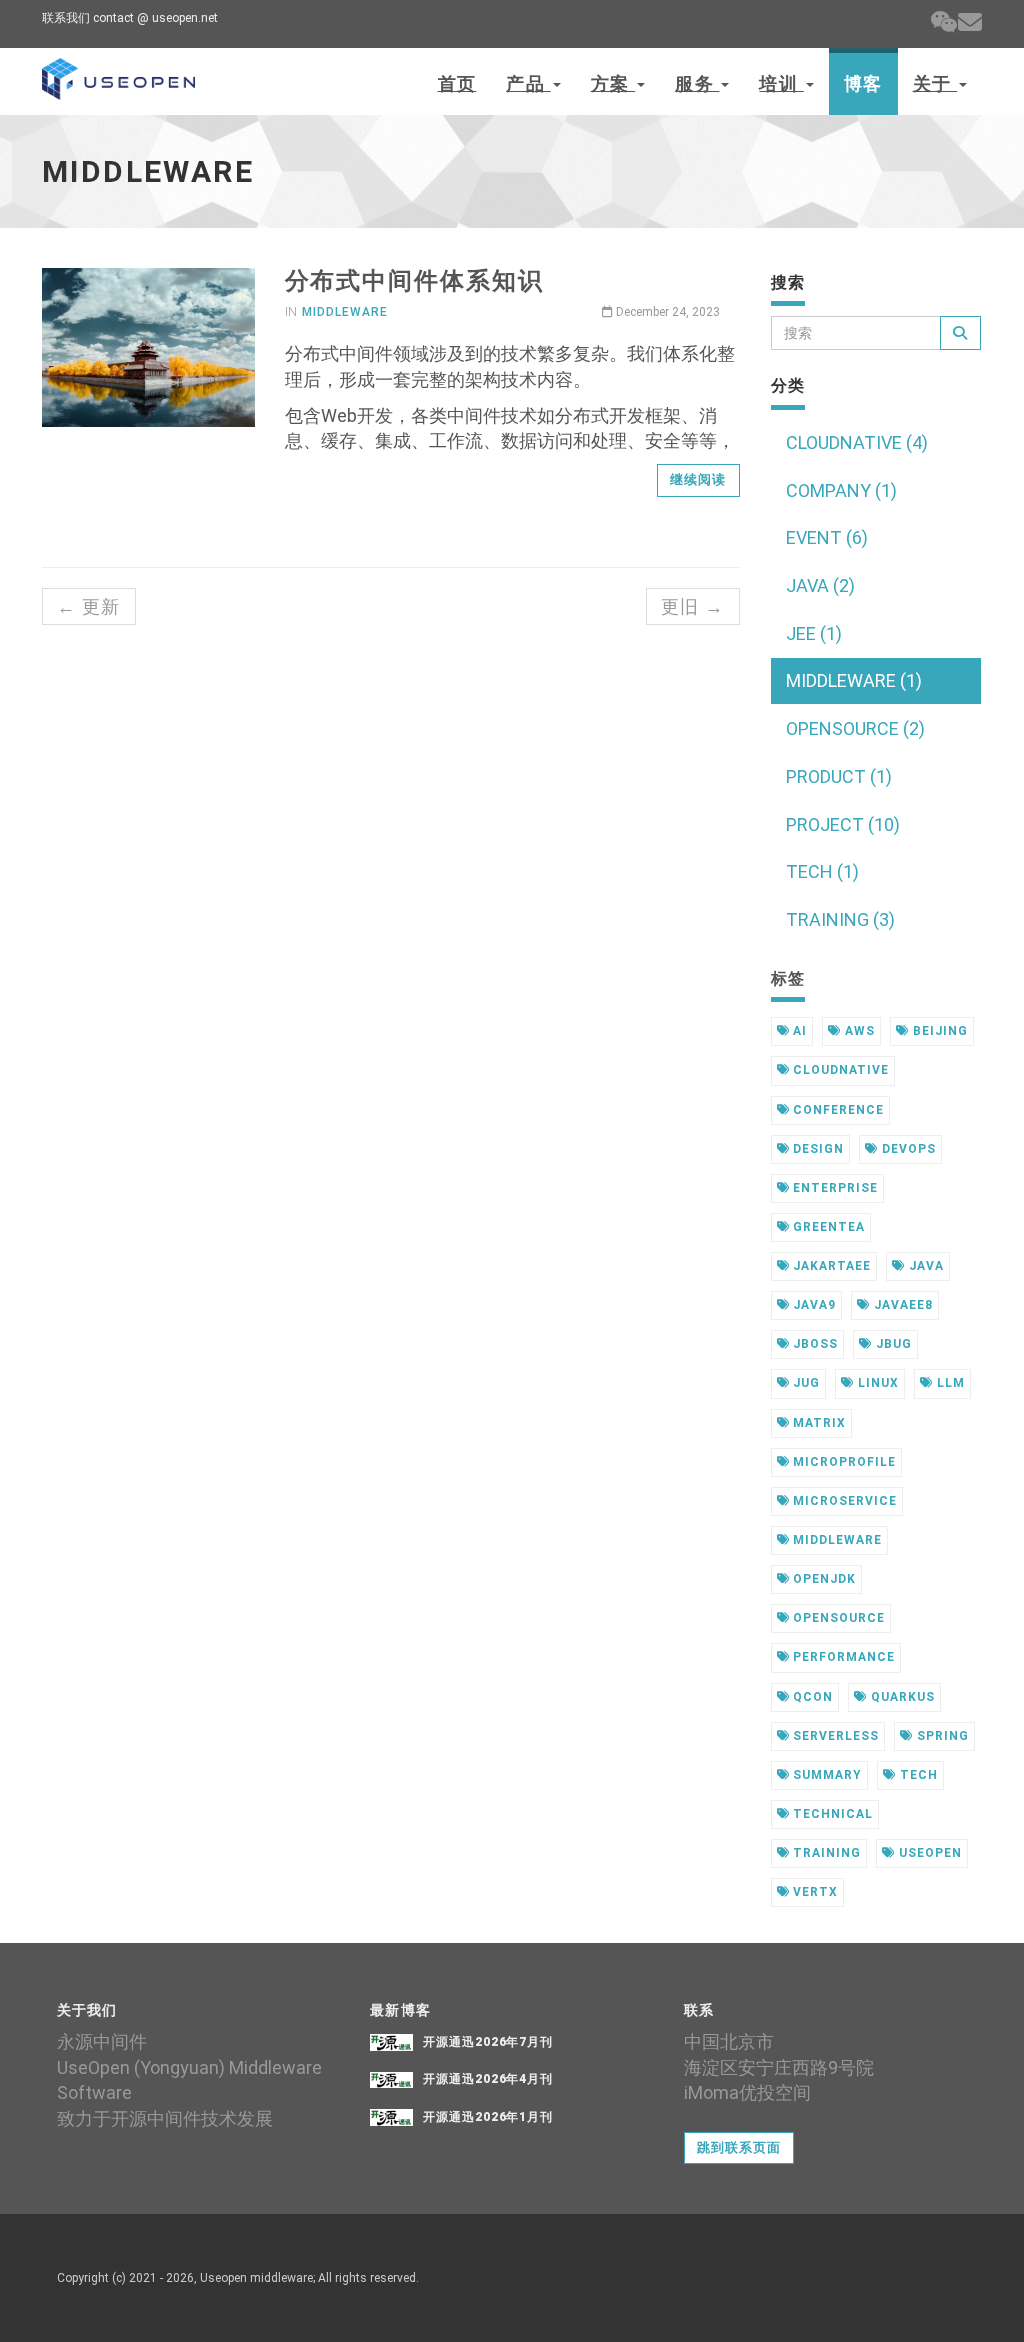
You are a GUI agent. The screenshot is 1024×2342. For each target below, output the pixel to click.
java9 (812, 1305)
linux (876, 1383)
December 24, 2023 (666, 312)
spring (941, 1736)
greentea (827, 1227)
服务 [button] (697, 83)
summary (825, 1775)
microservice (842, 1501)
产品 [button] (528, 83)
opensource (837, 1618)
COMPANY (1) (841, 490)
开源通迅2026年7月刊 (488, 2042)
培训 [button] (781, 83)
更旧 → (693, 606)
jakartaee (830, 1266)
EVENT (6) (827, 537)
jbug (892, 1344)
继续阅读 (698, 479)
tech (917, 1775)
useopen (928, 1853)
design (816, 1149)
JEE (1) (814, 633)
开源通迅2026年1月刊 (488, 2117)
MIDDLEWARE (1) (854, 680)
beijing (938, 1031)
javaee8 (901, 1305)
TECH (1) (822, 871)
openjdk (822, 1579)
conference (836, 1110)
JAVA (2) (820, 585)
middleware (345, 312)
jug (804, 1383)
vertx (813, 1892)
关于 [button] (935, 83)
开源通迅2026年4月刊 (488, 2079)
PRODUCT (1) (839, 776)
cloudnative (839, 1070)
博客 (863, 83)
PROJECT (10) (843, 824)
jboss (813, 1344)
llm (949, 1383)
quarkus (901, 1697)
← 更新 (89, 606)
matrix (817, 1423)
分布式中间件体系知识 (414, 281)
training (825, 1853)
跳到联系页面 (739, 2147)
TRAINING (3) (840, 919)
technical (831, 1814)
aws (858, 1031)
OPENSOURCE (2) (855, 728)
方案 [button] (613, 83)
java (924, 1266)
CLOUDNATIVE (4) (857, 442)
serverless (834, 1736)
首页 (457, 83)
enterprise (833, 1188)
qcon (811, 1697)
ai (798, 1031)
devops (907, 1149)
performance (842, 1657)
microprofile (842, 1462)
